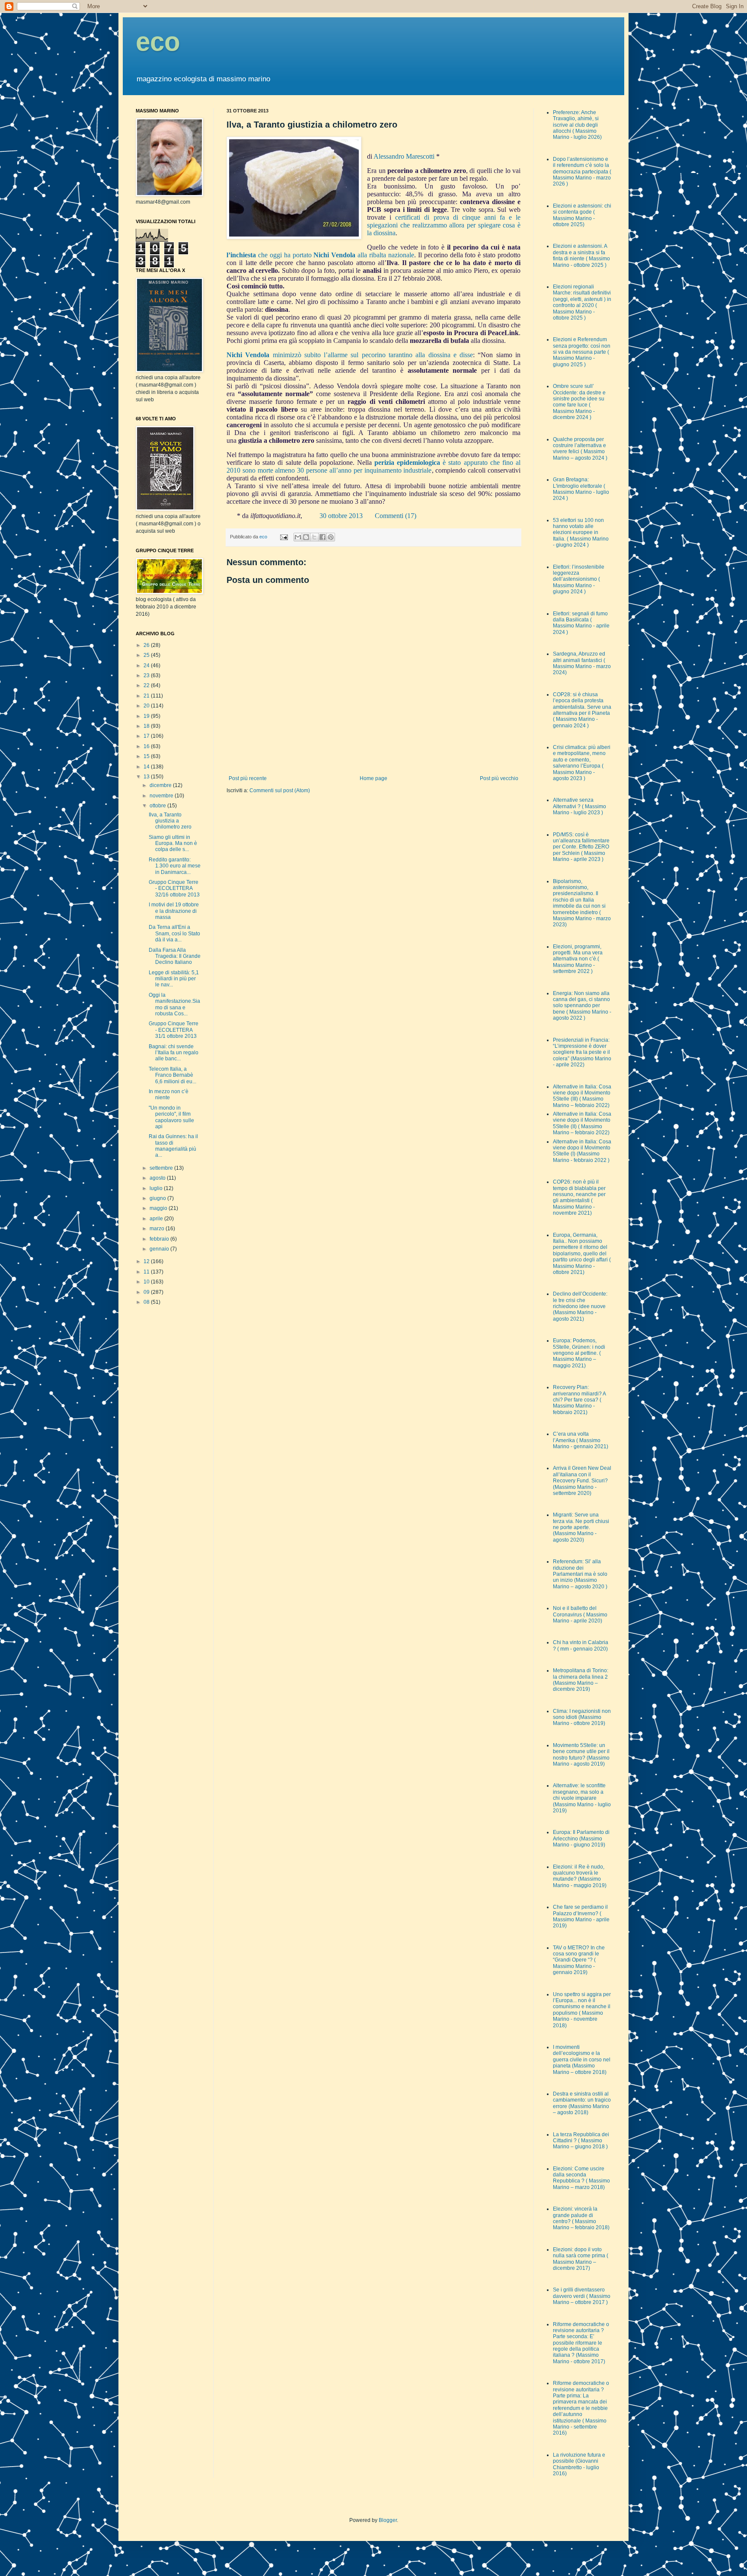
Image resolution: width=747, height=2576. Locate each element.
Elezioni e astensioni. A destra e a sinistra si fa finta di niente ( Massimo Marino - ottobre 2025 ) (581, 255)
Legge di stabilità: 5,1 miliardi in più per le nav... (174, 979)
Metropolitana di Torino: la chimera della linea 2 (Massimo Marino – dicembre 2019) (581, 1680)
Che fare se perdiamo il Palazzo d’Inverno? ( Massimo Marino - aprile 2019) (581, 1916)
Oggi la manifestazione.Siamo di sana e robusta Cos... (174, 1004)
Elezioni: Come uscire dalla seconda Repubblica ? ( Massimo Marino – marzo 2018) (581, 2178)
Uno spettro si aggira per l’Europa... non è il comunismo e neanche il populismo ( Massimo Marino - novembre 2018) (582, 2010)
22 (147, 685)
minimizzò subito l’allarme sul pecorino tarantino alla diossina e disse (350, 355)
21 (147, 696)
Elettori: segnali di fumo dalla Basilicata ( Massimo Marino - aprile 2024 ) (581, 623)
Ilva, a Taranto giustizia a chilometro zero (170, 821)
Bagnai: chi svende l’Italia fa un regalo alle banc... (174, 1053)
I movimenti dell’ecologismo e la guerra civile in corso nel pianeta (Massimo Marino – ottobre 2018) (582, 2060)
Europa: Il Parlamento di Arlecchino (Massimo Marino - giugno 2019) (581, 1838)
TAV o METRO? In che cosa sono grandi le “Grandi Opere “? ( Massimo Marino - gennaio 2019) (579, 1960)
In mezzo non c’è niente (169, 1094)
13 (147, 777)
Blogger (388, 2520)
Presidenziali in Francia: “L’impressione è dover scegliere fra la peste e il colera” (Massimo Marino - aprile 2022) (582, 1053)
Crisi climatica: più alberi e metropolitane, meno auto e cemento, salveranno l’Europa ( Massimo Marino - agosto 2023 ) (582, 763)
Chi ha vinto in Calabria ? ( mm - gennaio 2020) (581, 1645)
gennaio (160, 1249)
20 (147, 706)
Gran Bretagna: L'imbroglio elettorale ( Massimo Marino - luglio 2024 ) (581, 489)
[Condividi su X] (314, 537)
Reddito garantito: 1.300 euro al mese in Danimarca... (175, 866)
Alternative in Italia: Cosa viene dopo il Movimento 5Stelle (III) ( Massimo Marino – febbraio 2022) (582, 1096)
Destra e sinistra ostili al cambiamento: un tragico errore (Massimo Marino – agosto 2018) (582, 2103)
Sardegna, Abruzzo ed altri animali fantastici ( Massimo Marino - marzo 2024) (582, 663)
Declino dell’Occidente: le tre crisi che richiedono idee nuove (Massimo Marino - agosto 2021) (580, 1306)
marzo (158, 1229)
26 (147, 645)
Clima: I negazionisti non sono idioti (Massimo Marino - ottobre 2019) (582, 1717)
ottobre (158, 806)
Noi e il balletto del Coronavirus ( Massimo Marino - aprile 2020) (580, 1614)
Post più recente (248, 778)
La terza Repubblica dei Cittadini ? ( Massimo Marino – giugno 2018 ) (581, 2141)
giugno (158, 1198)
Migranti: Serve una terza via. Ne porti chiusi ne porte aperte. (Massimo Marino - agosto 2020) (581, 1527)
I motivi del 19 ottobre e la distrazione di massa (174, 911)
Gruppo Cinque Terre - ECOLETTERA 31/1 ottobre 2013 (174, 1030)
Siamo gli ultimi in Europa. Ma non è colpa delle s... (173, 843)
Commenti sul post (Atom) (280, 790)
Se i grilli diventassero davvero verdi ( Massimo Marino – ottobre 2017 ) (582, 2296)
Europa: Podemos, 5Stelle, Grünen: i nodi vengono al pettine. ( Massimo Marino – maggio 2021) (579, 1353)
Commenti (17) (396, 516)
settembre (162, 1168)
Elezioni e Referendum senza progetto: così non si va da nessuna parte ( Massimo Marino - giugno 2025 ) (582, 352)
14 (147, 767)
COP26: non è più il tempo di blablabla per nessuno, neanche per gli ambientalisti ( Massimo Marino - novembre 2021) (579, 1197)
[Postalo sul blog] (306, 537)
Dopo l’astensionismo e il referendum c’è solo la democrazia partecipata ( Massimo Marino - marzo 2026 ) (582, 172)
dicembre (161, 785)
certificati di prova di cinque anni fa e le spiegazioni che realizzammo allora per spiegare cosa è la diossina (444, 225)
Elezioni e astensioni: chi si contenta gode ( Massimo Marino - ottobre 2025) (582, 215)
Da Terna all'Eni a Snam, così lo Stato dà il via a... (174, 933)
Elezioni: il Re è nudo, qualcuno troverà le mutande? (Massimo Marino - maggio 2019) (580, 1876)
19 (147, 716)
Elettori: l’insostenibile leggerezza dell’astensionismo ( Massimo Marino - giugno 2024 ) (579, 579)
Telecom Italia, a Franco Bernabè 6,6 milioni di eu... (172, 1075)
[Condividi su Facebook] (322, 537)
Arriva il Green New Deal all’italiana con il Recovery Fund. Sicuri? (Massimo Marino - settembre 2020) (582, 1481)
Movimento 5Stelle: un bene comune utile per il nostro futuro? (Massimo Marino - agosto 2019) (581, 1755)
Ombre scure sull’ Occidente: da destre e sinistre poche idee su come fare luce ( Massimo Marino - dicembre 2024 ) (579, 402)
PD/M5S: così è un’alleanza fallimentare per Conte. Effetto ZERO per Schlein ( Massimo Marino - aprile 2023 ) (581, 847)
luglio (157, 1188)
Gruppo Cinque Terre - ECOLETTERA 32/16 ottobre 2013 (174, 888)
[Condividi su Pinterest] (331, 537)
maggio (159, 1208)
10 (147, 1282)
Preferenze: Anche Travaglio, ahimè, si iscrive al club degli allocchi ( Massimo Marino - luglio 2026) (577, 125)
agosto (158, 1178)
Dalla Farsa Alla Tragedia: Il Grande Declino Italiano (175, 956)
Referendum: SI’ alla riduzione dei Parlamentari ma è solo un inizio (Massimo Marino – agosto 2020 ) (580, 1574)
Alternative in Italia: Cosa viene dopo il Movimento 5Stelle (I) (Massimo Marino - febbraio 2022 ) (582, 1151)
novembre (162, 796)
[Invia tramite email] (298, 537)
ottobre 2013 (345, 516)
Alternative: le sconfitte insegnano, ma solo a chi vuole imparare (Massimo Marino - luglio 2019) (582, 1798)
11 (147, 1272)
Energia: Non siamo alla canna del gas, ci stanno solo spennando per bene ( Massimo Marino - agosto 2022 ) (582, 1006)
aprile (157, 1219)
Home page (373, 778)
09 (147, 1292)
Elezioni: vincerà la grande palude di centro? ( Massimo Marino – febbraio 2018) (581, 2218)
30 (323, 516)
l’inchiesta (241, 255)
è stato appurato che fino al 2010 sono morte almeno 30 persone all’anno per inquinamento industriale (373, 466)
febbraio (160, 1239)
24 (147, 666)
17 (147, 736)
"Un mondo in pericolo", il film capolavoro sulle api (171, 1117)
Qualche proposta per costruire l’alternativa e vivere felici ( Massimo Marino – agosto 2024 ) (580, 449)
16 (147, 746)
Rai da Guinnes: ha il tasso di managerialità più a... (173, 1146)
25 (147, 655)
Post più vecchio (499, 778)
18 (147, 726)
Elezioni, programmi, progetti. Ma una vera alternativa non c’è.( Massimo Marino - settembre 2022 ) (578, 959)
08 (147, 1302)
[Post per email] (284, 537)
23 (147, 675)
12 (147, 1261)
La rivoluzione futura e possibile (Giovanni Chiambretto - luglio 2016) (579, 2464)
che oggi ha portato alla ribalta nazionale (335, 255)
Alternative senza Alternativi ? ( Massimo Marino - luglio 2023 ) (579, 806)
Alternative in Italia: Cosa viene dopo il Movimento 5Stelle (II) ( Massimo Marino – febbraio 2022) (582, 1123)
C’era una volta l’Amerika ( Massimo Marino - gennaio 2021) (581, 1440)
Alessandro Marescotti (404, 156)
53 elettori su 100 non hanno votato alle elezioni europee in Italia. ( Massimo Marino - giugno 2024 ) (581, 533)
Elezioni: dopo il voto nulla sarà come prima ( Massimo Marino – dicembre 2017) (581, 2259)
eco (158, 42)
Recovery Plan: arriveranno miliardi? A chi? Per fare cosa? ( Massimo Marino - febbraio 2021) (579, 1400)
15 (147, 756)
